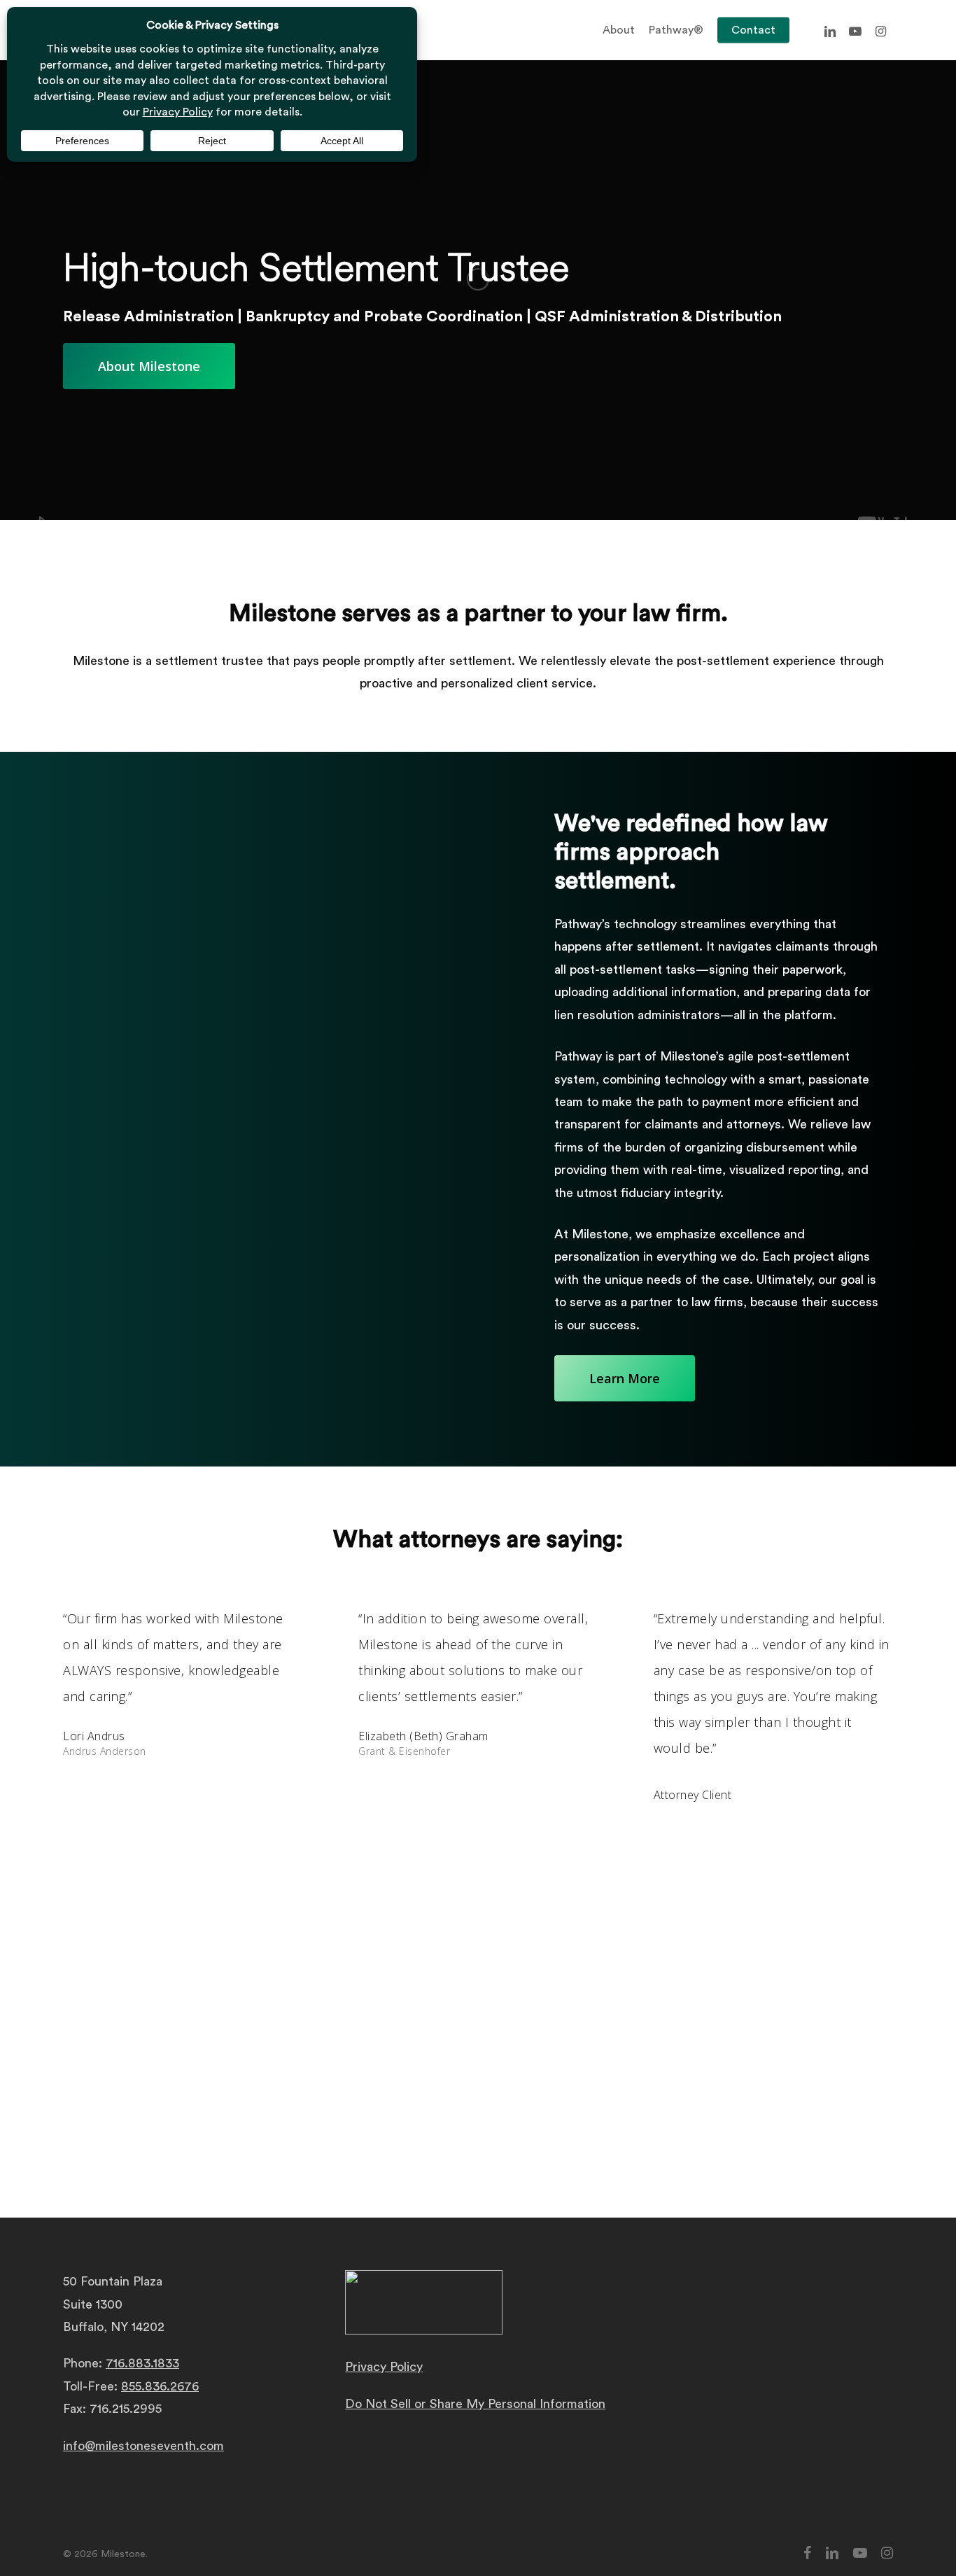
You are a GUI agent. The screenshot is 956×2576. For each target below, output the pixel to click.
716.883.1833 (142, 2363)
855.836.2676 (160, 2386)
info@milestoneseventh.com (143, 2446)
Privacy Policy (384, 2367)
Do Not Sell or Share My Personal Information (475, 2404)
